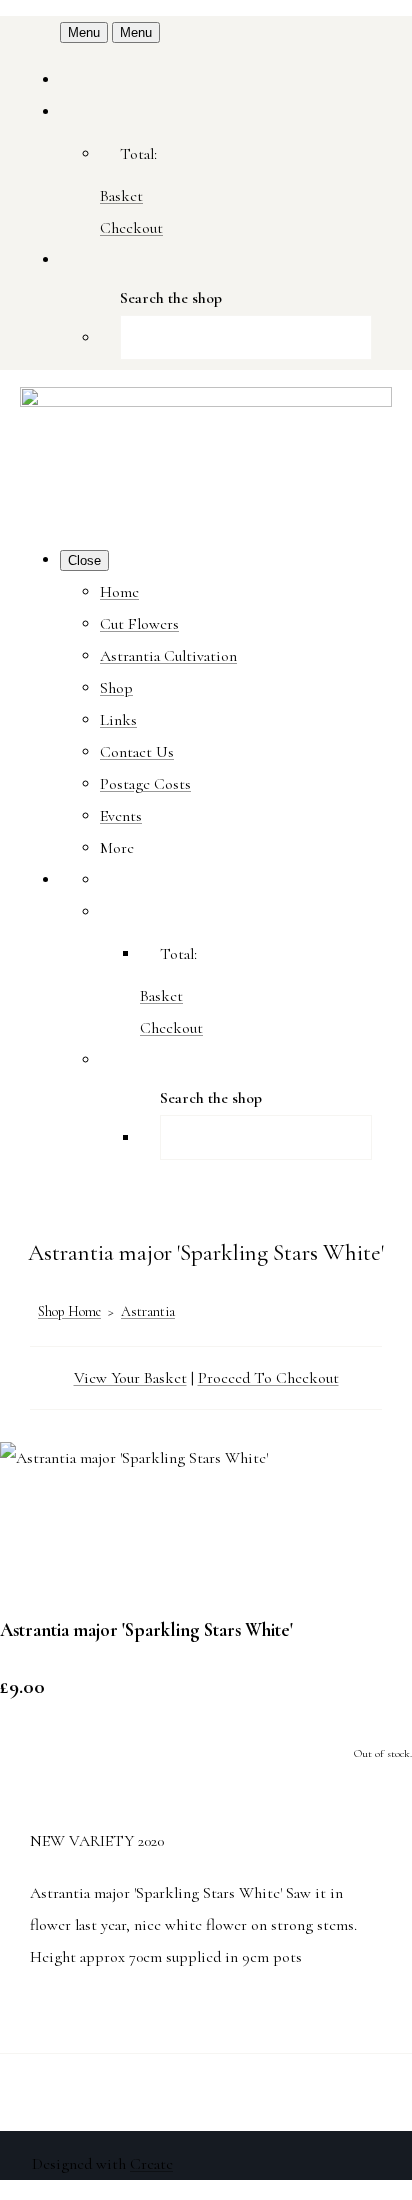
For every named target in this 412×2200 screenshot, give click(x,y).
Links (118, 720)
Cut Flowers (139, 624)
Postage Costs (145, 784)
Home (119, 592)
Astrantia (148, 1311)
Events (121, 816)
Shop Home (69, 1311)
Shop (116, 688)
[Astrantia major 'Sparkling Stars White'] (32, 1521)
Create (151, 2164)
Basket (121, 196)
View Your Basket (130, 1378)
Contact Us (137, 752)
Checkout (131, 228)
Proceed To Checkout (268, 1378)
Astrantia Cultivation (168, 656)
